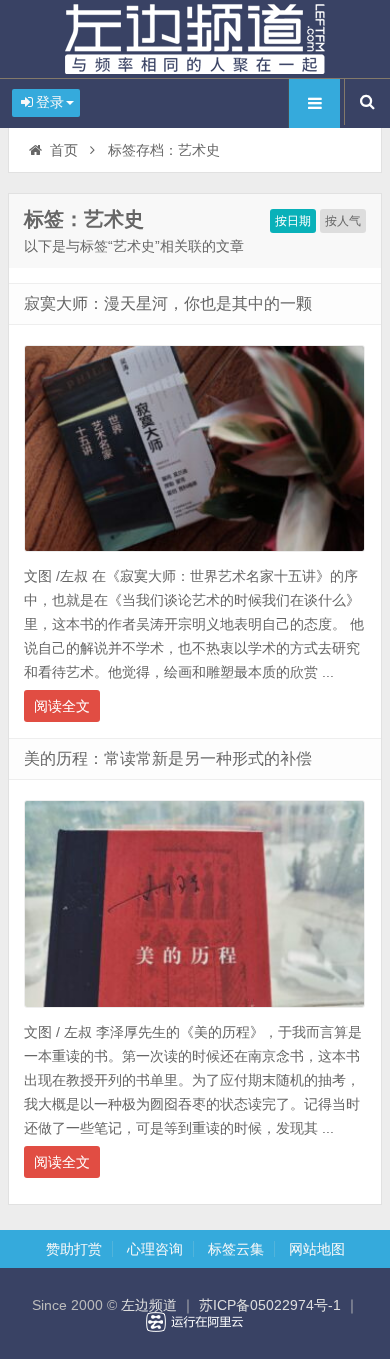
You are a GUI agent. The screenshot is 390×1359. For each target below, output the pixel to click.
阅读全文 (62, 706)
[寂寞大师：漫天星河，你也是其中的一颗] (194, 557)
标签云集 (236, 1249)
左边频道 (195, 39)
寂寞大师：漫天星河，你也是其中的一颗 (168, 303)
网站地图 (317, 1249)
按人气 (343, 221)
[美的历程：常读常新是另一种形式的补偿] (194, 1013)
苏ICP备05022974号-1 (270, 1305)
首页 (64, 150)
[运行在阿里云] (195, 1322)
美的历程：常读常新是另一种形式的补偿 (168, 758)
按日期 (293, 221)
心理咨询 (155, 1249)
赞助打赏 (74, 1249)
